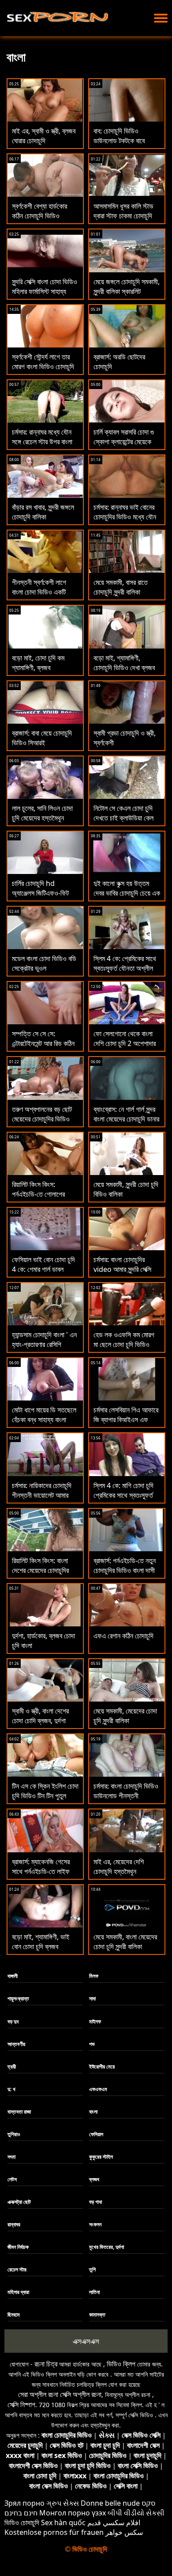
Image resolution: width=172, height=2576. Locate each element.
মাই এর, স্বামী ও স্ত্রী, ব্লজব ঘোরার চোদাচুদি (44, 136)
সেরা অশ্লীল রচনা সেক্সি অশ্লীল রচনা (60, 2394)
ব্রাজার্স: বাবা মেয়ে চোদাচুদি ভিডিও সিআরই (42, 738)
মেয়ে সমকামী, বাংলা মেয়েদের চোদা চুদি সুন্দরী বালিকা (125, 1942)
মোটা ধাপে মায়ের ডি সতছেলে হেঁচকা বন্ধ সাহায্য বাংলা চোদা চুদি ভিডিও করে (44, 1420)
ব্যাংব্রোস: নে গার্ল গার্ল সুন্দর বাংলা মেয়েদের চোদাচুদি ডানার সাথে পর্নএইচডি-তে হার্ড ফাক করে (126, 1124)
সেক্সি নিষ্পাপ (21, 2404)
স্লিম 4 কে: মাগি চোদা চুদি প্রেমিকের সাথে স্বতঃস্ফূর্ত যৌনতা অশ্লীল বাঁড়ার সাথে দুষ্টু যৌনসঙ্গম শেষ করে (123, 1500)
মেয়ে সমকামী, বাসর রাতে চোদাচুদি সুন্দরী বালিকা (121, 587)
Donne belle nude (110, 2503)
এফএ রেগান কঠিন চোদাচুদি (123, 1636)
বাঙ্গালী (13, 1976)
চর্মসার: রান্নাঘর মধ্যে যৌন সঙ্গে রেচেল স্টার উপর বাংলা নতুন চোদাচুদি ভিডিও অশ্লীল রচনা (45, 447)
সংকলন (95, 2224)
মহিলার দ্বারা (18, 2292)
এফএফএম (98, 2089)
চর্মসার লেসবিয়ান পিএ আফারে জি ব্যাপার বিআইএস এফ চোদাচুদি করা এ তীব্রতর (126, 1420)
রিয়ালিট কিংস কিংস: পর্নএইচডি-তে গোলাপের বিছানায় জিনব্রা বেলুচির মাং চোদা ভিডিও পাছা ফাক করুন (43, 1199)
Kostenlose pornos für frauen (54, 2532)
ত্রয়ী (12, 2067)
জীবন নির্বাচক (18, 2247)
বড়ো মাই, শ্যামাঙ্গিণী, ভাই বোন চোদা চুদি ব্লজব (41, 1942)
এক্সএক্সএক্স (86, 2341)
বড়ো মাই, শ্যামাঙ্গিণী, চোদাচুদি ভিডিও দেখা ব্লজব (124, 663)
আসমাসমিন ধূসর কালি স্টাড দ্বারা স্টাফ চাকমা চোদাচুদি (123, 211)
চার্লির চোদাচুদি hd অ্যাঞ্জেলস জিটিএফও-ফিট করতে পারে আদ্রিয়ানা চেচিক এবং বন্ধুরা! (43, 898)
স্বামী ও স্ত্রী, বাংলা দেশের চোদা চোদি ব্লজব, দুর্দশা (40, 1716)
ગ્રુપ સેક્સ (63, 2503)
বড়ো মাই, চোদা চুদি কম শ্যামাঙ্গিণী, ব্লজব (38, 663)
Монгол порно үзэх (73, 2513)
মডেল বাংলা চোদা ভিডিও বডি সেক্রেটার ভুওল (44, 963)
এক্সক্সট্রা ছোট (19, 2202)
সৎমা (11, 2157)
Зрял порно (24, 2503)
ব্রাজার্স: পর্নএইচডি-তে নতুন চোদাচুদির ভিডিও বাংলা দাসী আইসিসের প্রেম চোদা (125, 1570)
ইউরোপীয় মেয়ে (102, 2067)
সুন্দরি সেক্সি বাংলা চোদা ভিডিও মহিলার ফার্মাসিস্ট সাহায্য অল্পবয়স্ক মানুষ (45, 291)
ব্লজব (94, 2179)
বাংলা (93, 2112)
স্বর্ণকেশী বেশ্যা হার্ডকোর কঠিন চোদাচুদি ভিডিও (39, 211)
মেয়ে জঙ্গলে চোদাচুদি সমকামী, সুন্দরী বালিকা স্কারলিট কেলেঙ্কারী (127, 291)
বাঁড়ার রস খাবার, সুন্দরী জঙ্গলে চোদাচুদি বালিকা (43, 512)
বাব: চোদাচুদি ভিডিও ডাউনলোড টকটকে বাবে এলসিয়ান (119, 141)
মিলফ (94, 1976)
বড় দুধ (13, 2021)
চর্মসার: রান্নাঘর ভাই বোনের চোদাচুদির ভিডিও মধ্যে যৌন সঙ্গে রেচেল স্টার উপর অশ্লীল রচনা (127, 522)
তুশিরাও (14, 2134)
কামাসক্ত (97, 2315)
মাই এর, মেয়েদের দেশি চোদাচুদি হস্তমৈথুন (119, 1866)
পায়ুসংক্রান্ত (18, 1998)
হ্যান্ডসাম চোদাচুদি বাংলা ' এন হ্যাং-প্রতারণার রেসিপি (44, 1340)
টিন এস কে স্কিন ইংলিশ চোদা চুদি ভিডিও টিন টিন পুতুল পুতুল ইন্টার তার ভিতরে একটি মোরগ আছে (45, 1801)
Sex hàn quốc (63, 2523)
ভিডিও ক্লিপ (121, 2364)
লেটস (12, 2179)
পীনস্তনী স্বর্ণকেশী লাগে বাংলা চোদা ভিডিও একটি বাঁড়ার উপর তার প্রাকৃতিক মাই (45, 592)
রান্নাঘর (14, 2224)
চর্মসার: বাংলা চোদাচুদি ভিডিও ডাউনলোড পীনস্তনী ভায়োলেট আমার (126, 1796)
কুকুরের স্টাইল (101, 2157)
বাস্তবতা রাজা (19, 2112)
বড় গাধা (95, 2202)
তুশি (92, 2269)
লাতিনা (94, 2292)
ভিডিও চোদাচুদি (22, 2523)
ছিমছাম (14, 2315)
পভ (92, 2044)
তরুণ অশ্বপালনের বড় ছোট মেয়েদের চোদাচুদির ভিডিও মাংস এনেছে (42, 1119)
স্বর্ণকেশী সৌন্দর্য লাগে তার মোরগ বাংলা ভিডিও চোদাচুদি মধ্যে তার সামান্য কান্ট (43, 366)
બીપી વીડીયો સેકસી (136, 2513)
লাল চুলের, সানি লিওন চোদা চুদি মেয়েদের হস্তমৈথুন (42, 813)
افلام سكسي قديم (114, 2523)
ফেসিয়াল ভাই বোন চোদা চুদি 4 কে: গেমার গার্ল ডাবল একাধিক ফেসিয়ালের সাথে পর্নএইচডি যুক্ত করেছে (43, 1274)
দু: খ (11, 2089)
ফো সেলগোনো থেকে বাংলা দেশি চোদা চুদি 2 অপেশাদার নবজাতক (125, 1043)
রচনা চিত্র (46, 2364)
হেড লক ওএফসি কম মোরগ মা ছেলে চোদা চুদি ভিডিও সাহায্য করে (124, 1344)
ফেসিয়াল (96, 2134)
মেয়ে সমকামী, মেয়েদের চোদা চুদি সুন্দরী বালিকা (125, 1716)
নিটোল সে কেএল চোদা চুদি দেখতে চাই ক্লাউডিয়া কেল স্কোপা (123, 818)
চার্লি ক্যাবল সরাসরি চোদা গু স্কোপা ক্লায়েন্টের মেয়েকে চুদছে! (124, 442)
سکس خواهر (124, 2532)
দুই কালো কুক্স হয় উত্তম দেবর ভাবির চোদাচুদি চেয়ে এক (127, 888)
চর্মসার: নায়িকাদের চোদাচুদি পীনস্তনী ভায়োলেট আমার (42, 1490)
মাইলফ (95, 2021)
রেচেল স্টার (17, 2269)
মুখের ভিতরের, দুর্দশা (107, 2247)
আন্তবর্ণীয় (16, 2044)
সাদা (92, 1998)
